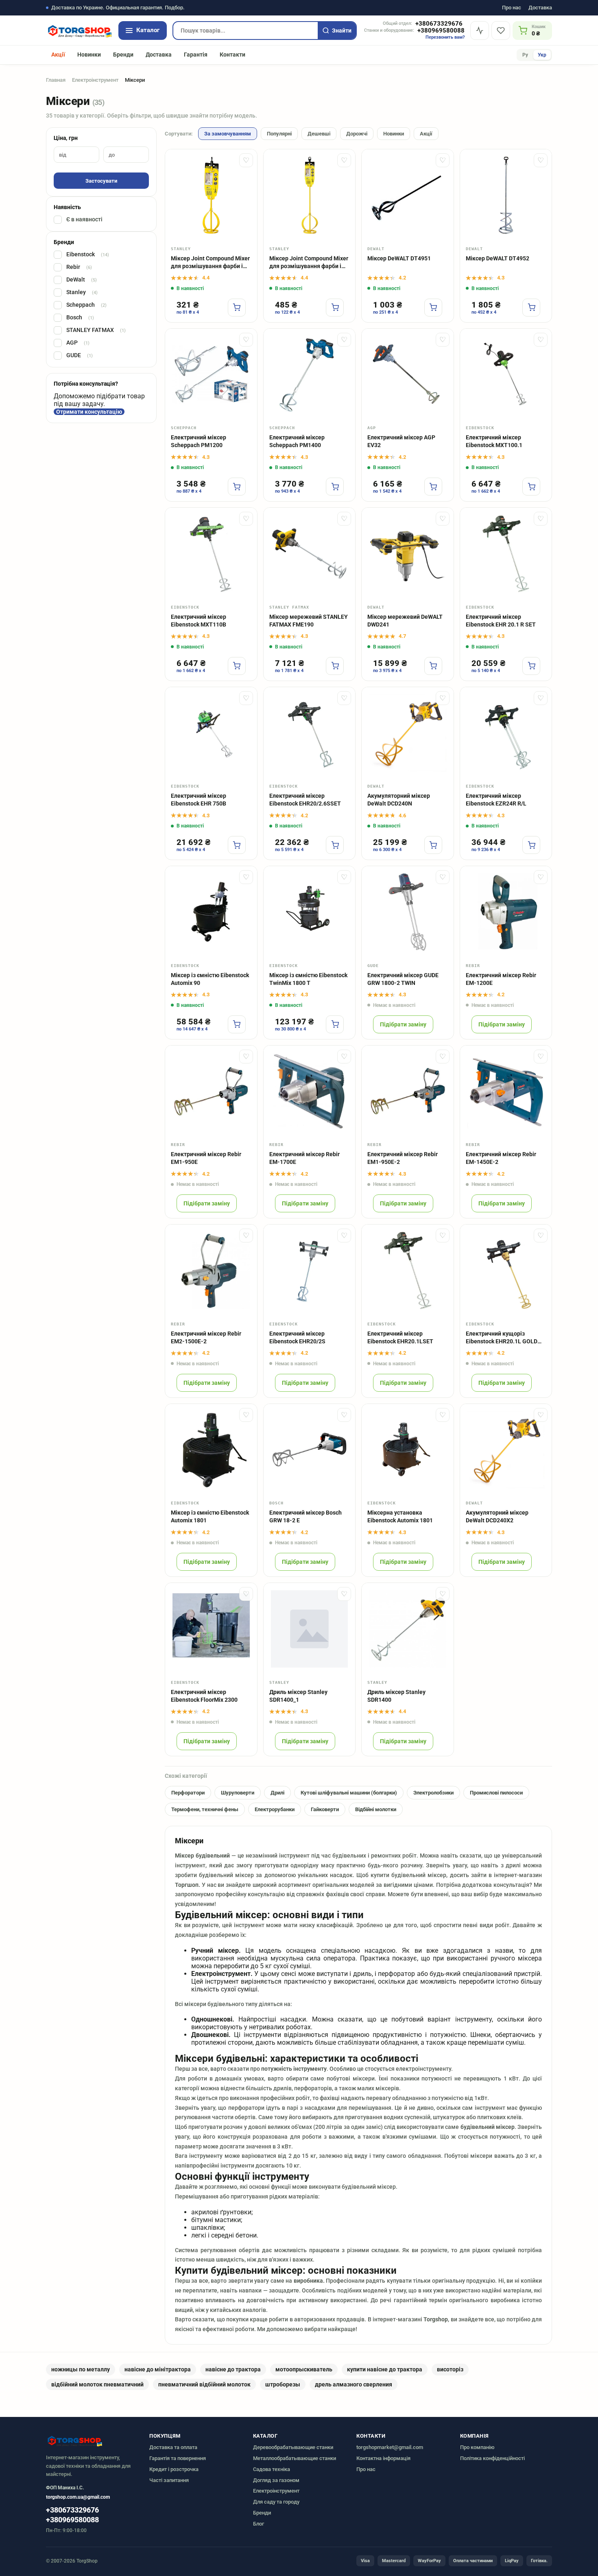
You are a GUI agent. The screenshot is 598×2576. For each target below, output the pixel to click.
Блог (259, 2524)
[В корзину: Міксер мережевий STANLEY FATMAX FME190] (335, 666)
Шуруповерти (238, 1793)
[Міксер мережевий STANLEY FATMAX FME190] (310, 554)
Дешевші (319, 134)
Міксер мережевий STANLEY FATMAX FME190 (309, 621)
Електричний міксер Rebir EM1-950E (206, 1158)
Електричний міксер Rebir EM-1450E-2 (501, 1158)
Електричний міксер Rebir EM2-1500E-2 (206, 1337)
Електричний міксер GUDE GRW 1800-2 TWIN (403, 979)
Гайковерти (325, 1809)
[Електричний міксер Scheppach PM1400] (310, 375)
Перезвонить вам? (445, 37)
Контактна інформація (383, 2458)
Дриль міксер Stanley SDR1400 (396, 1696)
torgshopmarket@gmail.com (390, 2447)
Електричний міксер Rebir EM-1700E (304, 1158)
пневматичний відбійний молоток (204, 2384)
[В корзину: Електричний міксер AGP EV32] (433, 487)
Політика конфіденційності (492, 2458)
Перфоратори (188, 1793)
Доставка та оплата (173, 2447)
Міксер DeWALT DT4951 (399, 258)
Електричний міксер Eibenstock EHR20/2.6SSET (305, 800)
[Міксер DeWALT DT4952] (506, 195)
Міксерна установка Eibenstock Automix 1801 (400, 1516)
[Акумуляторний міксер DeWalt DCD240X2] (506, 1450)
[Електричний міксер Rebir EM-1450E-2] (506, 1092)
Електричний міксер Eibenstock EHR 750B (199, 800)
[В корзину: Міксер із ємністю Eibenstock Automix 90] (237, 1024)
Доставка (540, 8)
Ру (525, 55)
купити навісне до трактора (385, 2369)
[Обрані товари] (501, 31)
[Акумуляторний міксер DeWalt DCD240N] (408, 733)
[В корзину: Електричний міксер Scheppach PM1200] (237, 487)
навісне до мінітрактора (158, 2369)
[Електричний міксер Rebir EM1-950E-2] (408, 1092)
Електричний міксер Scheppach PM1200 (199, 441)
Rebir (79, 267)
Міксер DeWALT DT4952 (498, 258)
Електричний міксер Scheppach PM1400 (297, 441)
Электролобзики (433, 1793)
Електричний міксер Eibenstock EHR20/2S (297, 1337)
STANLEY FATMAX (96, 330)
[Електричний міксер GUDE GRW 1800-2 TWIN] (408, 912)
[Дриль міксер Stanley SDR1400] (408, 1629)
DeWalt (82, 280)
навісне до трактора (233, 2369)
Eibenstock (88, 255)
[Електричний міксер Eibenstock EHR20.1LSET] (408, 1271)
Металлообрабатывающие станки (295, 2458)
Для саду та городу (276, 2502)
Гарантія (196, 55)
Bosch (80, 318)
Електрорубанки (275, 1809)
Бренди (123, 55)
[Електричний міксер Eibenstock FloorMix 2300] (211, 1629)
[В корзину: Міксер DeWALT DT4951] (433, 308)
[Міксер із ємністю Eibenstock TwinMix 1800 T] (310, 912)
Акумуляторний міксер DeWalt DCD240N (399, 800)
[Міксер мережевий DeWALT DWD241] (408, 554)
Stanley (82, 293)
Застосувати (101, 181)
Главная (56, 80)
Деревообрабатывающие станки (293, 2447)
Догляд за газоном (276, 2480)
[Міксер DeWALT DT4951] (408, 195)
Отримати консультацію (89, 412)
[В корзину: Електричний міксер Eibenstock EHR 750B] (237, 845)
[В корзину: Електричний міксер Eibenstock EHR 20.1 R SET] (531, 666)
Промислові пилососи (496, 1793)
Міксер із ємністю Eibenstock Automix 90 (210, 979)
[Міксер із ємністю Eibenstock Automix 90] (211, 912)
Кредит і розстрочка (174, 2469)
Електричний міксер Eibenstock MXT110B (199, 621)
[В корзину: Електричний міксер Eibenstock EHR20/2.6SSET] (335, 845)
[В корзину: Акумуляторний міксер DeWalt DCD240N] (433, 845)
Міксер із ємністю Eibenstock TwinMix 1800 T (308, 979)
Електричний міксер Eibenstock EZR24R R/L (496, 800)
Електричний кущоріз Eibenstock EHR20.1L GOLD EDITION (502, 1338)
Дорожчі (357, 134)
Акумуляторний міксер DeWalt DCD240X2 (497, 1516)
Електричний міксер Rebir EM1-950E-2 (403, 1158)
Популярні (279, 134)
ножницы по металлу (81, 2369)
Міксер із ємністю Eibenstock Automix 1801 (210, 1516)
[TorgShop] (79, 31)
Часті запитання (169, 2480)
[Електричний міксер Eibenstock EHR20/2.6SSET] (310, 733)
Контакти (232, 55)
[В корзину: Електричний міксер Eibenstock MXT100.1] (531, 487)
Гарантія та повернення (178, 2458)
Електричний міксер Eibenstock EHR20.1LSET (400, 1337)
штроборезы (283, 2384)
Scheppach (86, 305)
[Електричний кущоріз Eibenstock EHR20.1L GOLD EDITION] (506, 1271)
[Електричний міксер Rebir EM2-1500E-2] (211, 1271)
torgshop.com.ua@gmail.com (78, 2497)
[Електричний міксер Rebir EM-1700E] (310, 1092)
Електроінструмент (95, 80)
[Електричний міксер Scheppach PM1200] (211, 375)
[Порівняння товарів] (480, 31)
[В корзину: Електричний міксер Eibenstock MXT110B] (237, 666)
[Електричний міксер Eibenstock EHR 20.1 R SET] (506, 554)
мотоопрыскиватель (304, 2369)
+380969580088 (441, 31)
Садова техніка (272, 2469)
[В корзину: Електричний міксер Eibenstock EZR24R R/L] (531, 845)
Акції (58, 55)
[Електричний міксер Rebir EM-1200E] (506, 912)
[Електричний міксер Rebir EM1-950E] (211, 1092)
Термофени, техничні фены (205, 1809)
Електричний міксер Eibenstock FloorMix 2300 (204, 1696)
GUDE (80, 356)
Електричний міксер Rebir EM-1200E (501, 979)
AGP (78, 343)
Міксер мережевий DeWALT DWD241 (405, 621)
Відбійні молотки (376, 1809)
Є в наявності (84, 220)
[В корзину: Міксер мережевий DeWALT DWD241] (433, 666)
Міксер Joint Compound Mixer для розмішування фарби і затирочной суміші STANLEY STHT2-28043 (309, 263)
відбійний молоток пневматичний (97, 2384)
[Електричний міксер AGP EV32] (408, 375)
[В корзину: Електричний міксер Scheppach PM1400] (335, 487)
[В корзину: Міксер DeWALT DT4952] (531, 308)
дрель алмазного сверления (354, 2384)
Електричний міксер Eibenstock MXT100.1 (494, 441)
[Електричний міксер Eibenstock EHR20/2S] (310, 1271)
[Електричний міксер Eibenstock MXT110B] (211, 554)
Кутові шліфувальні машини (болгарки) (349, 1793)
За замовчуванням (228, 134)
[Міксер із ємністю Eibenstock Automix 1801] (211, 1450)
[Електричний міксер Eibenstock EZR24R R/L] (506, 733)
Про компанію (477, 2447)
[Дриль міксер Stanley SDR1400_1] (310, 1629)
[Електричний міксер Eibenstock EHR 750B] (211, 733)
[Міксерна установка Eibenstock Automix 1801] (408, 1450)
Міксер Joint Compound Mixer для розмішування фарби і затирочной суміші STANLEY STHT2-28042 (210, 263)
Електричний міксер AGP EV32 (401, 441)
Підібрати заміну (403, 1024)
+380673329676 (439, 24)
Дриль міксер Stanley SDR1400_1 (298, 1696)
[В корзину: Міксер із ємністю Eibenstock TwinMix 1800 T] (335, 1024)
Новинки (89, 55)
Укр (542, 55)
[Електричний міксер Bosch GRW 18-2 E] (310, 1450)
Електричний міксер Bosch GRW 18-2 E (306, 1516)
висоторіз (450, 2369)
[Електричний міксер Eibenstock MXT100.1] (506, 375)
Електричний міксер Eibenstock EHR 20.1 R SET (501, 621)
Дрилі (277, 1793)
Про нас (512, 8)
